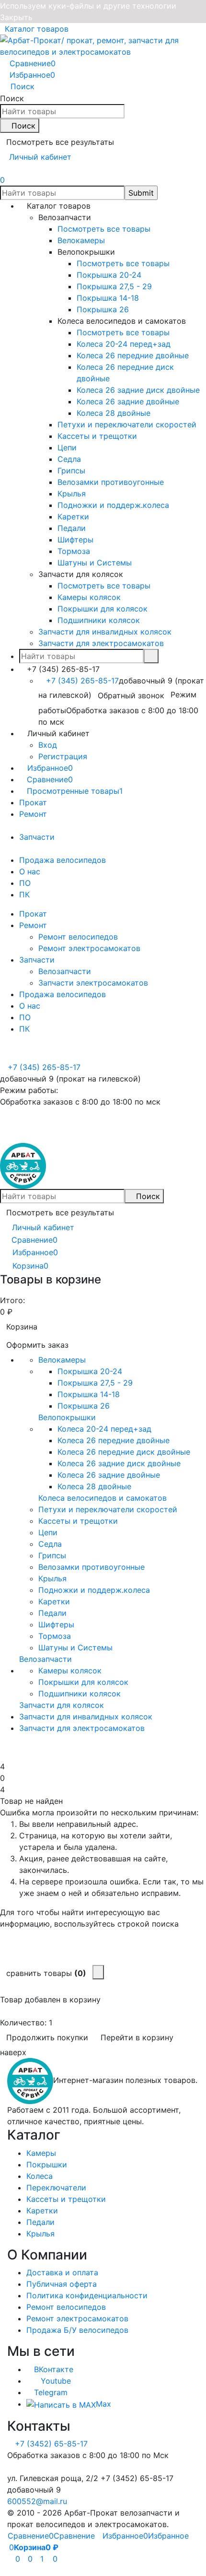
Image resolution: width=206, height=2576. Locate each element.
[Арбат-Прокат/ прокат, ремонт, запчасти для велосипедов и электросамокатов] (30, 2080)
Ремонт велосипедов (78, 937)
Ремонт (33, 814)
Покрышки (47, 2164)
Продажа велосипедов (63, 860)
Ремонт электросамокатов (89, 948)
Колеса (40, 2176)
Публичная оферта (62, 2284)
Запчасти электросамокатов (93, 983)
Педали (40, 2222)
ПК (24, 894)
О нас (30, 871)
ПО (25, 883)
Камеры (41, 2153)
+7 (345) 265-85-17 (82, 681)
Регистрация (63, 756)
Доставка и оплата (62, 2272)
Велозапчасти (65, 971)
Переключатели (56, 2188)
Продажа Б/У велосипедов (77, 2330)
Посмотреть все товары (104, 229)
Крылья (40, 2234)
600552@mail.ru (37, 2501)
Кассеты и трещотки (66, 2199)
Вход (48, 745)
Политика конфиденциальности (87, 2295)
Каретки (42, 2211)
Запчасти (37, 837)
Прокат (33, 802)
